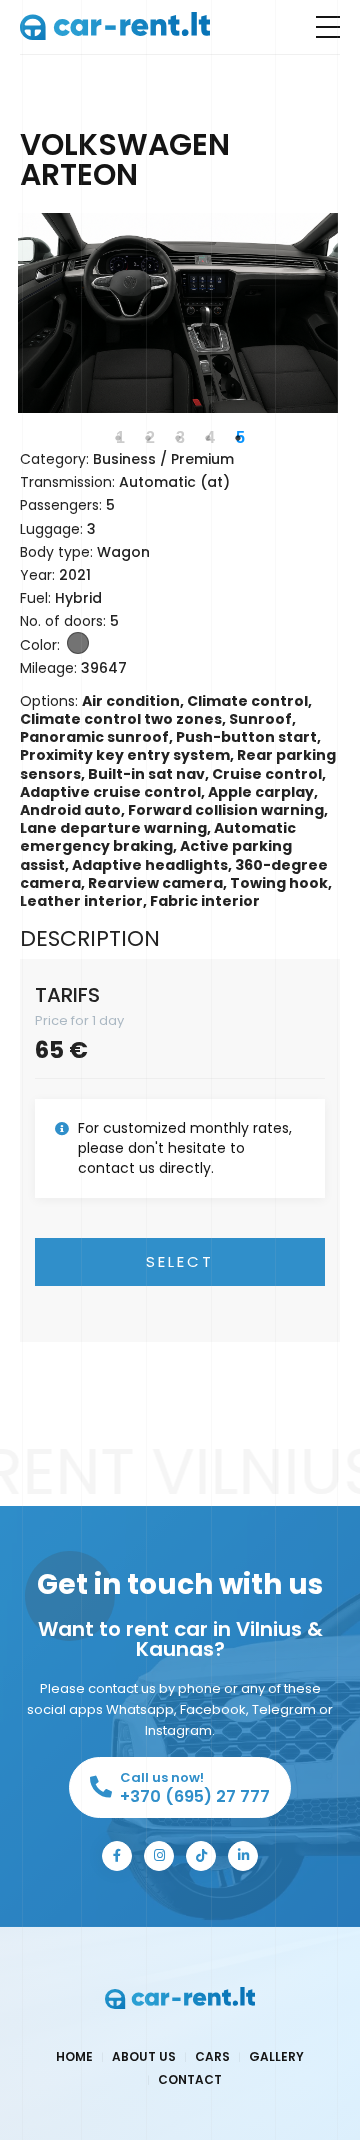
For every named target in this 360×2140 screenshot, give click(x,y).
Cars (212, 2056)
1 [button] (120, 437)
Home (74, 2056)
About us (144, 2056)
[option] (178, 313)
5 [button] (240, 437)
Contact (190, 2079)
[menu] (328, 27)
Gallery (276, 2056)
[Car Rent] (115, 26)
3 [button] (180, 437)
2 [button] (150, 437)
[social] (117, 1856)
